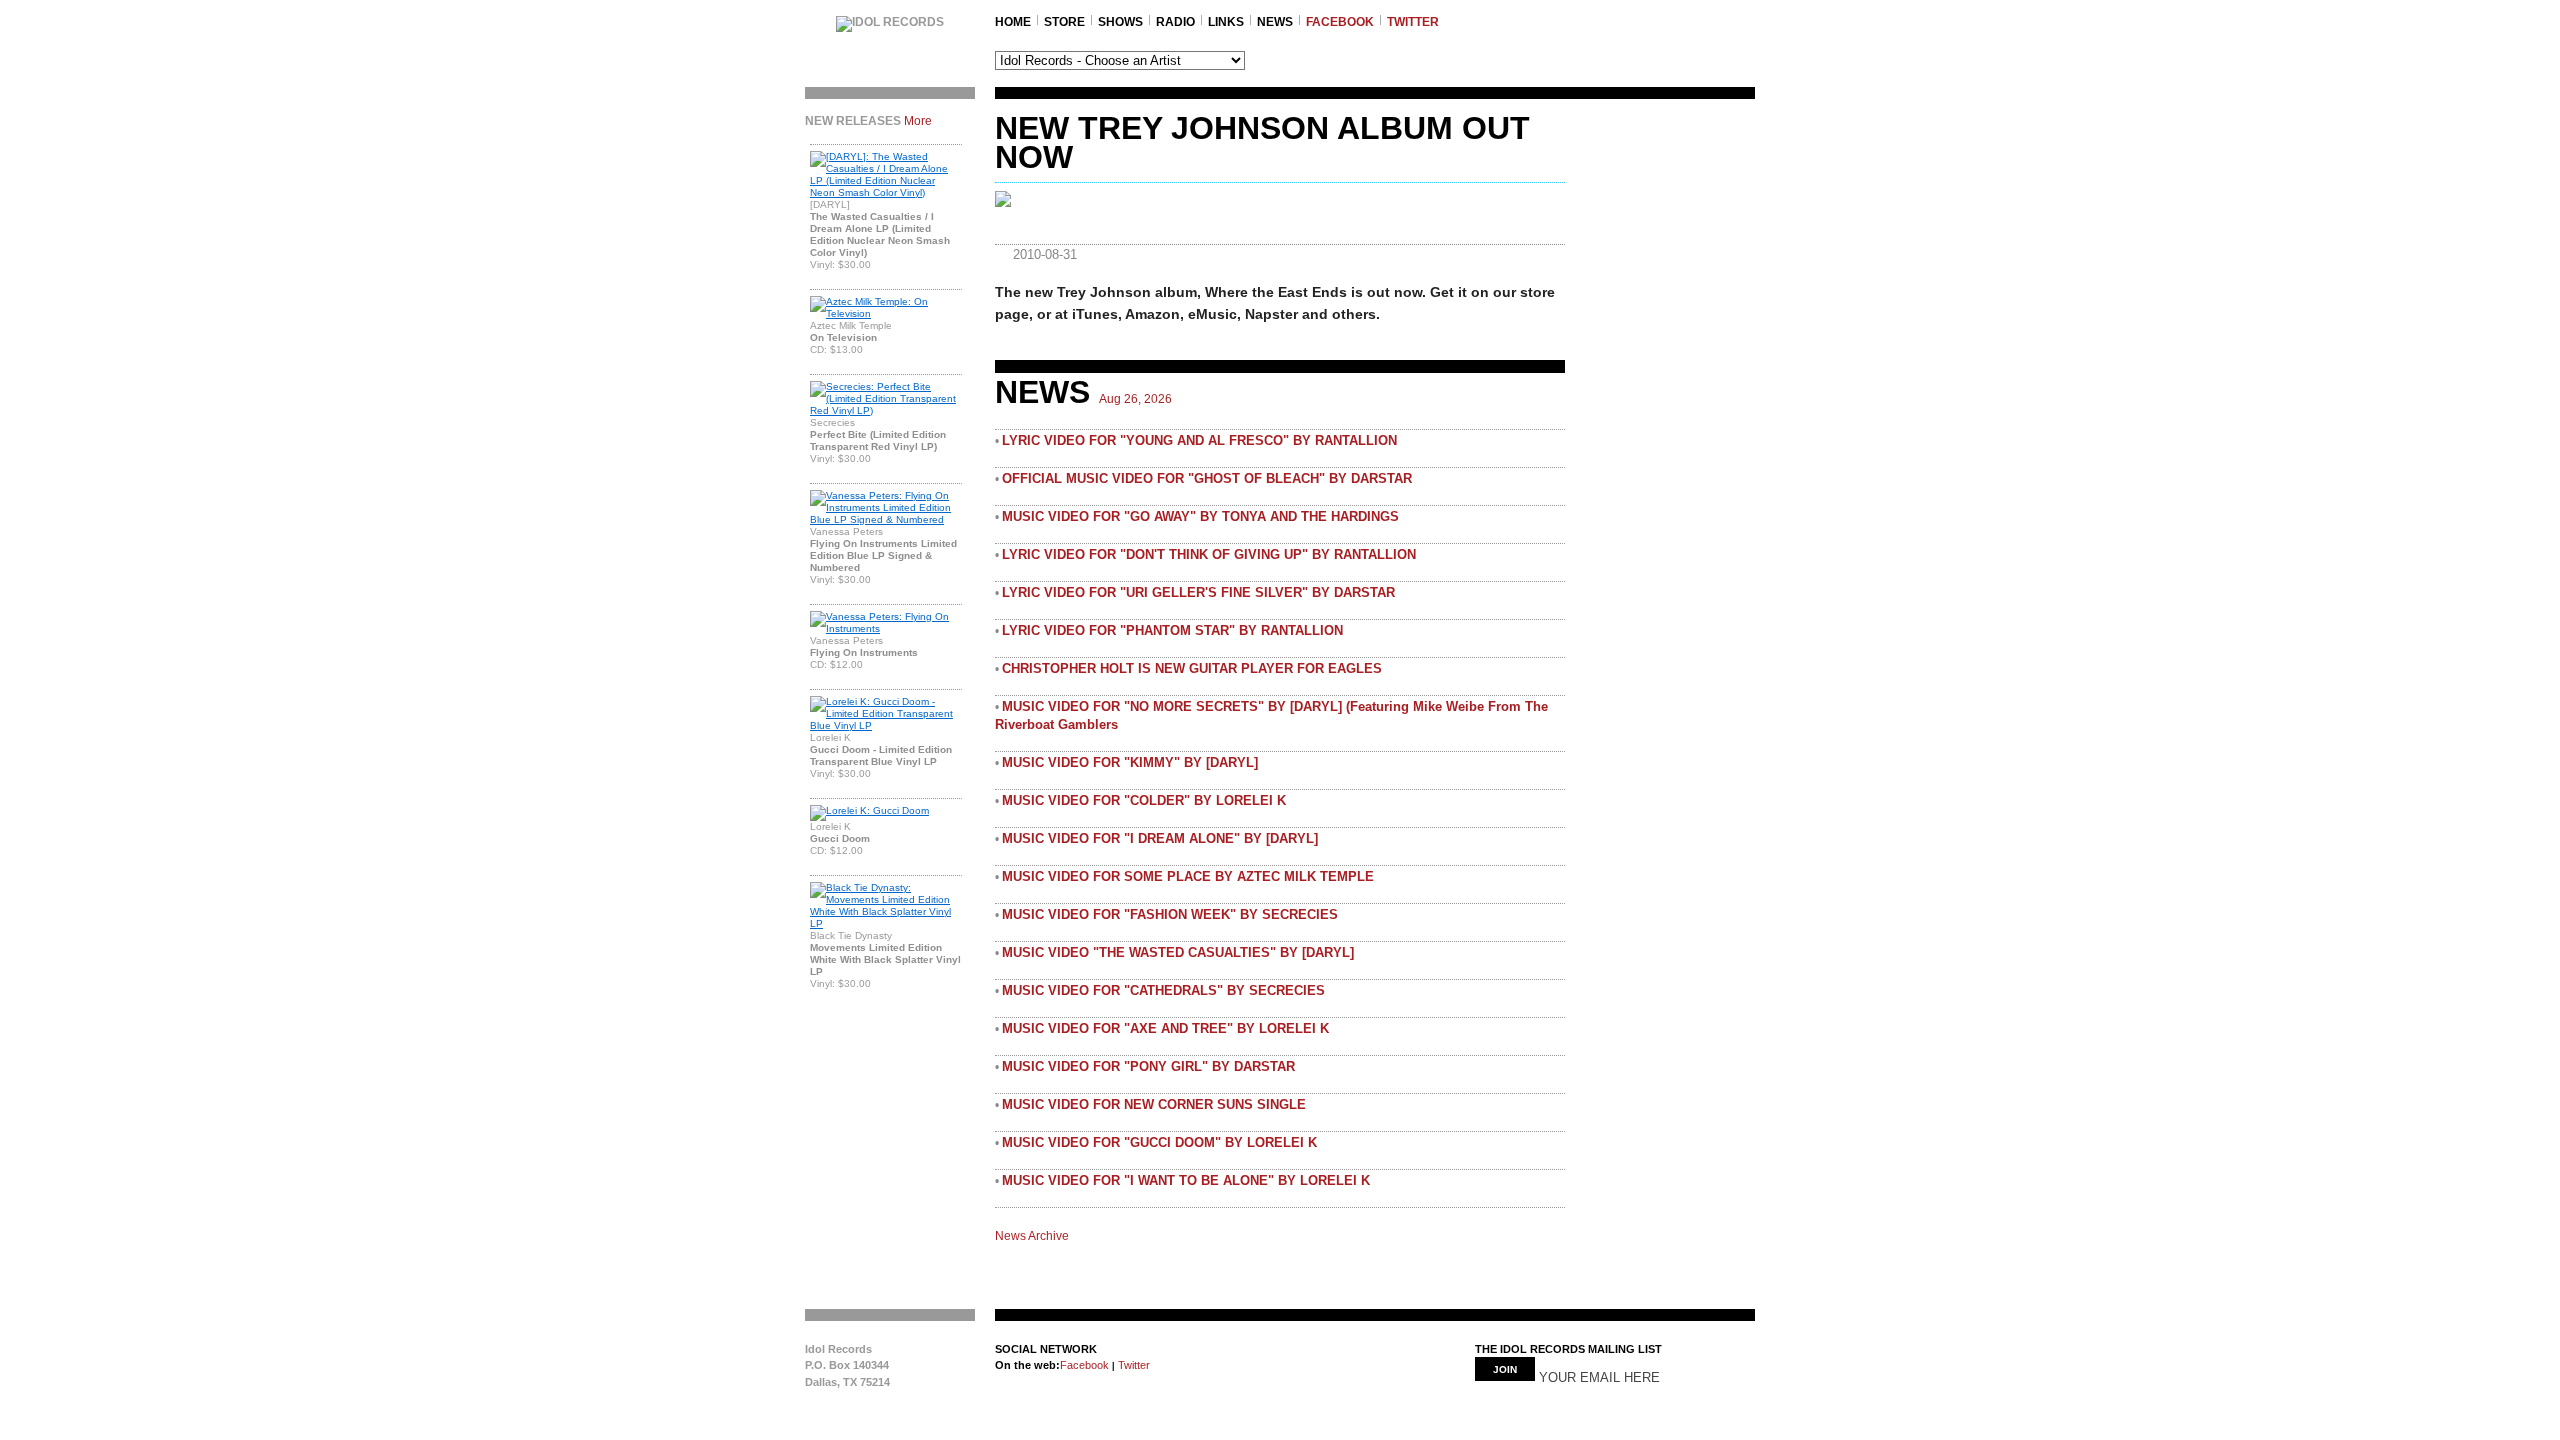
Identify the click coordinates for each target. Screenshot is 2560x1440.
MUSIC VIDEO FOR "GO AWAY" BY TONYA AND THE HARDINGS (1200, 516)
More (918, 121)
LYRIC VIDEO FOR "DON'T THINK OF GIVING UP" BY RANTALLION (1209, 554)
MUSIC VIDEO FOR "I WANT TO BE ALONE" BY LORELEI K (1186, 1180)
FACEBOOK (1340, 22)
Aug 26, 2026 (1135, 399)
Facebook (1084, 1365)
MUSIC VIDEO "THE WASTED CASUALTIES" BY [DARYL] (1178, 952)
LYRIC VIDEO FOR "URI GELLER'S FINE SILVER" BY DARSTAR (1198, 592)
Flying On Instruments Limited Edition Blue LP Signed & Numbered (883, 555)
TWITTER (1413, 22)
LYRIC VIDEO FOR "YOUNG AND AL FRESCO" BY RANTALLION (1199, 440)
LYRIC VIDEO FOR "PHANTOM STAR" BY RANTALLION (1172, 630)
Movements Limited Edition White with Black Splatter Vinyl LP (885, 959)
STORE (1064, 22)
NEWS (1275, 22)
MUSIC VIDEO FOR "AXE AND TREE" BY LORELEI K (1165, 1028)
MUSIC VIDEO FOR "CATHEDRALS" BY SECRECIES (1163, 990)
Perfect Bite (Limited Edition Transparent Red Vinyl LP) (878, 440)
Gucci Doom (840, 838)
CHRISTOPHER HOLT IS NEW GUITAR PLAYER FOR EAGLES (1192, 668)
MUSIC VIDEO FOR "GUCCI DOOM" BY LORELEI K (1159, 1142)
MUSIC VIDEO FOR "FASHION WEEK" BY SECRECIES (1170, 914)
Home (1013, 22)
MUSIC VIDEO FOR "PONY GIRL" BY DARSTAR (1148, 1066)
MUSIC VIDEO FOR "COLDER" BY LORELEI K (1144, 800)
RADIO (1175, 22)
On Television (843, 337)
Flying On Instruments (864, 652)
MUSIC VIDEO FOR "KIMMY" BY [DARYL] (1130, 762)
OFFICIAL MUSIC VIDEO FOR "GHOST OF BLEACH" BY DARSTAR (1207, 478)
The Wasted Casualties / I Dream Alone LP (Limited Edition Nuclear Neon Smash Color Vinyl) (880, 234)
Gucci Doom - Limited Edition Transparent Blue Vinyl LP (881, 755)
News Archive (1032, 1236)
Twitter (1132, 1365)
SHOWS (1120, 22)
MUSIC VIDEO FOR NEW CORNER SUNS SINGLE (1154, 1104)
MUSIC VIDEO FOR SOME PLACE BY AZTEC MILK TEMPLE (1188, 876)
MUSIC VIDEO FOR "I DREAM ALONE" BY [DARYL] (1160, 838)
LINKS (1226, 22)
